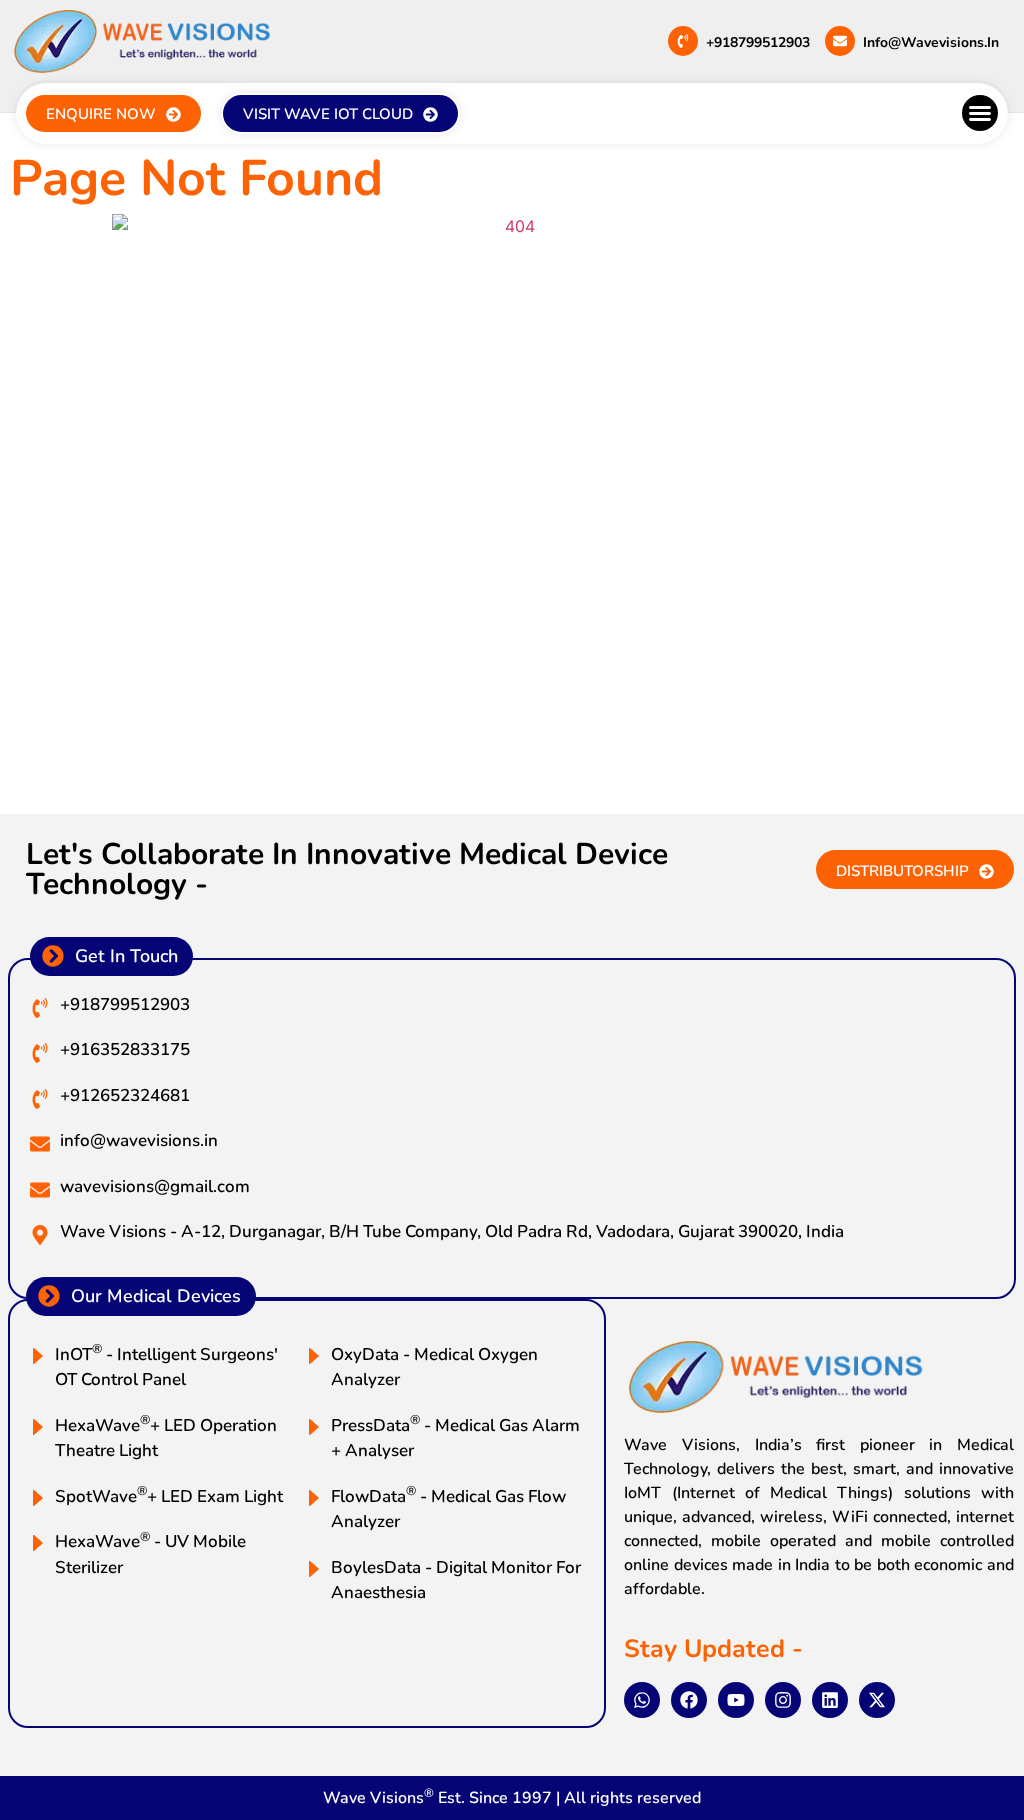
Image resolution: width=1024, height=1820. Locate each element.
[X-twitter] (877, 1700)
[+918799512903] (683, 41)
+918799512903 (758, 42)
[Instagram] (783, 1700)
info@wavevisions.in (931, 42)
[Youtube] (736, 1700)
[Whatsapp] (642, 1700)
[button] (980, 113)
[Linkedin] (830, 1700)
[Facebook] (689, 1700)
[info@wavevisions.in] (840, 41)
